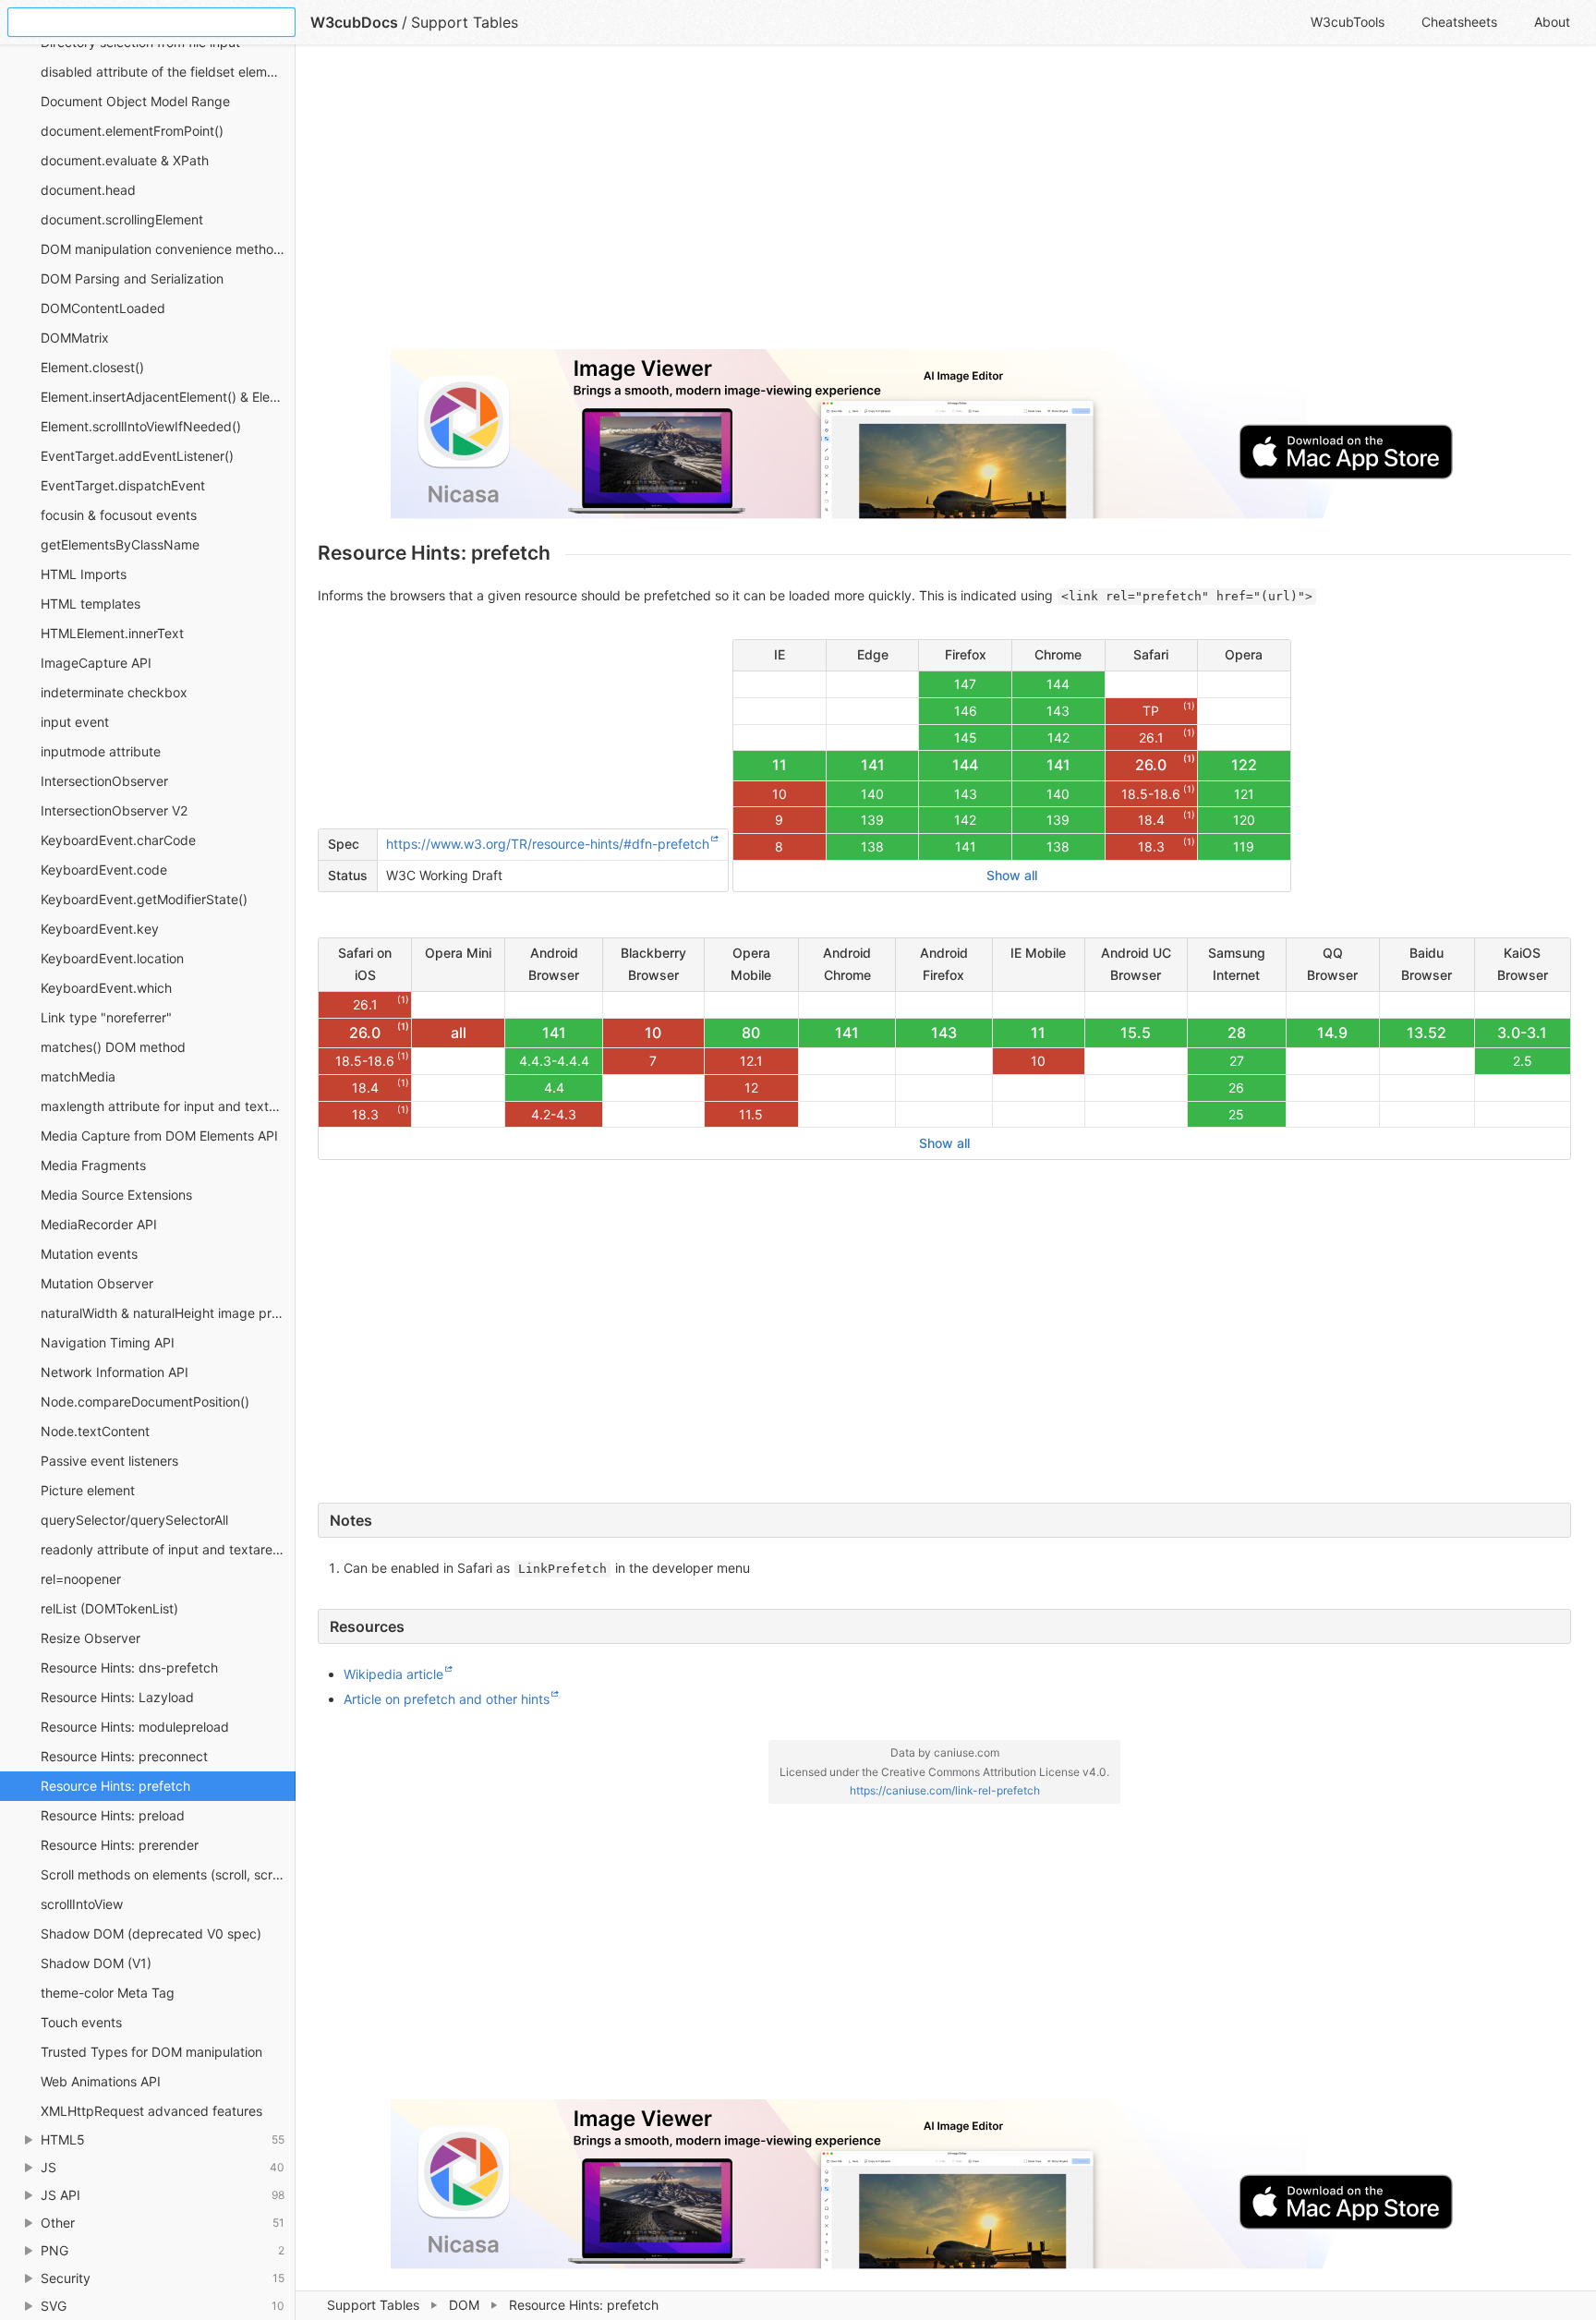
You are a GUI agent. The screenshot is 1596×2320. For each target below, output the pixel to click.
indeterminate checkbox (114, 692)
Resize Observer (91, 1638)
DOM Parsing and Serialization (132, 278)
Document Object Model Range (135, 101)
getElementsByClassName (120, 544)
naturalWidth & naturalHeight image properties (168, 1313)
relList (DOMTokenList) (109, 1608)
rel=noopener (81, 1579)
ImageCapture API (96, 663)
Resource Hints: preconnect (124, 1756)
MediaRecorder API (99, 1224)
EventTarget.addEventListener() (137, 456)
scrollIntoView (82, 1904)
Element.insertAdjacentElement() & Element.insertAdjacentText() (168, 397)
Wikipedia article (393, 1674)
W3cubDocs (354, 22)
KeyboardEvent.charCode (118, 840)
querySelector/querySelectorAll (134, 1520)
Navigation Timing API (108, 1342)
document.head (88, 190)
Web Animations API (101, 2081)
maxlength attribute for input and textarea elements (168, 1106)
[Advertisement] (872, 205)
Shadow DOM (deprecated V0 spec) (151, 1933)
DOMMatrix (75, 338)
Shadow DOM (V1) (96, 1963)
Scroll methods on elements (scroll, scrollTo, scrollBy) (168, 1874)
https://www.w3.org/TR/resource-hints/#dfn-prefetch (548, 844)
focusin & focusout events (119, 515)
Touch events (81, 2022)
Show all (1012, 875)
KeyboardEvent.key (100, 929)
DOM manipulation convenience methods (164, 249)
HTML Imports (84, 574)
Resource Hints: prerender (120, 1845)
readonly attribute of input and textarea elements (168, 1549)
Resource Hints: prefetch (115, 1786)
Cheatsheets (1459, 22)
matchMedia (78, 1076)
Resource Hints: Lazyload (117, 1697)
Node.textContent (95, 1431)
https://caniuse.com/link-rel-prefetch (945, 1790)
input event (75, 722)
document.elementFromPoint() (132, 131)
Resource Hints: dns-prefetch (129, 1667)
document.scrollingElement (122, 219)
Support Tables (373, 2305)
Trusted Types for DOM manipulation (151, 2052)
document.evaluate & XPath (125, 160)
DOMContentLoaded (103, 308)
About (1552, 22)
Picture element (88, 1490)
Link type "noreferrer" (106, 1017)
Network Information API (115, 1372)
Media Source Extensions (116, 1195)
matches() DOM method (113, 1047)
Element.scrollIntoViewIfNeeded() (141, 426)
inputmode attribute (101, 751)
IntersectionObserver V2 (114, 810)
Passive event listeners (109, 1461)
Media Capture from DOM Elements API (159, 1136)
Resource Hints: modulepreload (135, 1727)
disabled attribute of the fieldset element (163, 72)
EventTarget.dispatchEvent (123, 485)
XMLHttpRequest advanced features (151, 2111)
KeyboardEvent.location (112, 958)
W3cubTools (1348, 22)
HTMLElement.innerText (112, 633)
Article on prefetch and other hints (447, 1699)
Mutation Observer (97, 1283)
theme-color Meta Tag (108, 1993)
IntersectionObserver (104, 781)
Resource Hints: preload (113, 1815)
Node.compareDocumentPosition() (145, 1402)
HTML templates (91, 604)
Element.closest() (92, 367)
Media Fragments (93, 1165)
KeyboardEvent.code (104, 870)
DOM (464, 2305)
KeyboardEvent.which (106, 988)
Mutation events (89, 1254)
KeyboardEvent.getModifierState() (144, 899)
